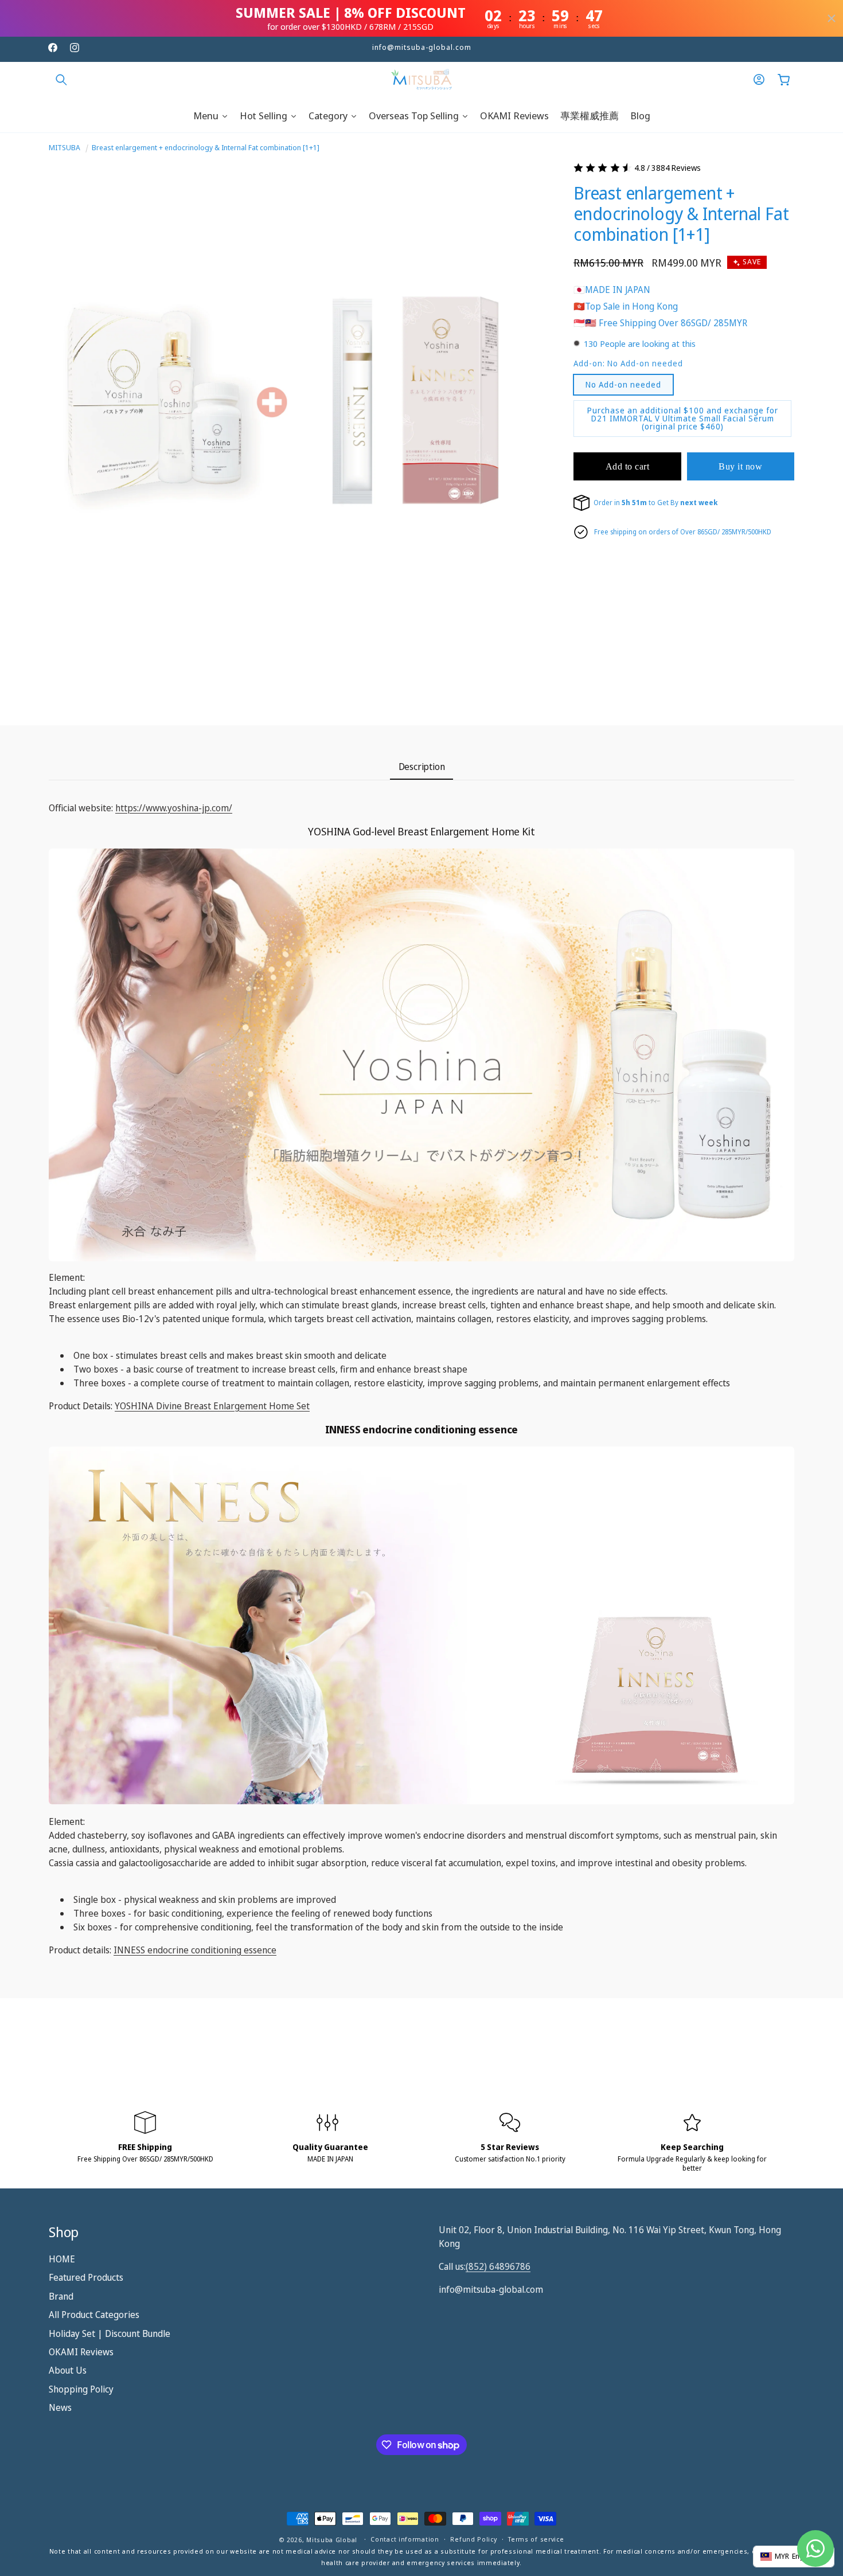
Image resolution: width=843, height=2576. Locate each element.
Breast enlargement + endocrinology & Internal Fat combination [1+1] (206, 147)
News (60, 2407)
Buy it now (740, 466)
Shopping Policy (81, 2389)
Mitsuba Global (332, 2540)
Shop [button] (64, 2232)
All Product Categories (94, 2315)
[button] (61, 80)
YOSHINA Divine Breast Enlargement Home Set (212, 1406)
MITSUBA (65, 147)
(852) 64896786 (498, 2266)
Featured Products (86, 2278)
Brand (61, 2296)
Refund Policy (473, 2540)
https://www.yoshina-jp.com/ (174, 808)
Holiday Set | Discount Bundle (110, 2333)
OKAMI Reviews (81, 2352)
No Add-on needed (623, 384)
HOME (62, 2259)
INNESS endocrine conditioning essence (195, 1950)
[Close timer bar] (832, 18)
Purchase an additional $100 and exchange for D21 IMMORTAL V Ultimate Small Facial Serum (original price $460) (683, 418)
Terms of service (536, 2540)
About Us (68, 2371)
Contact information (405, 2540)
